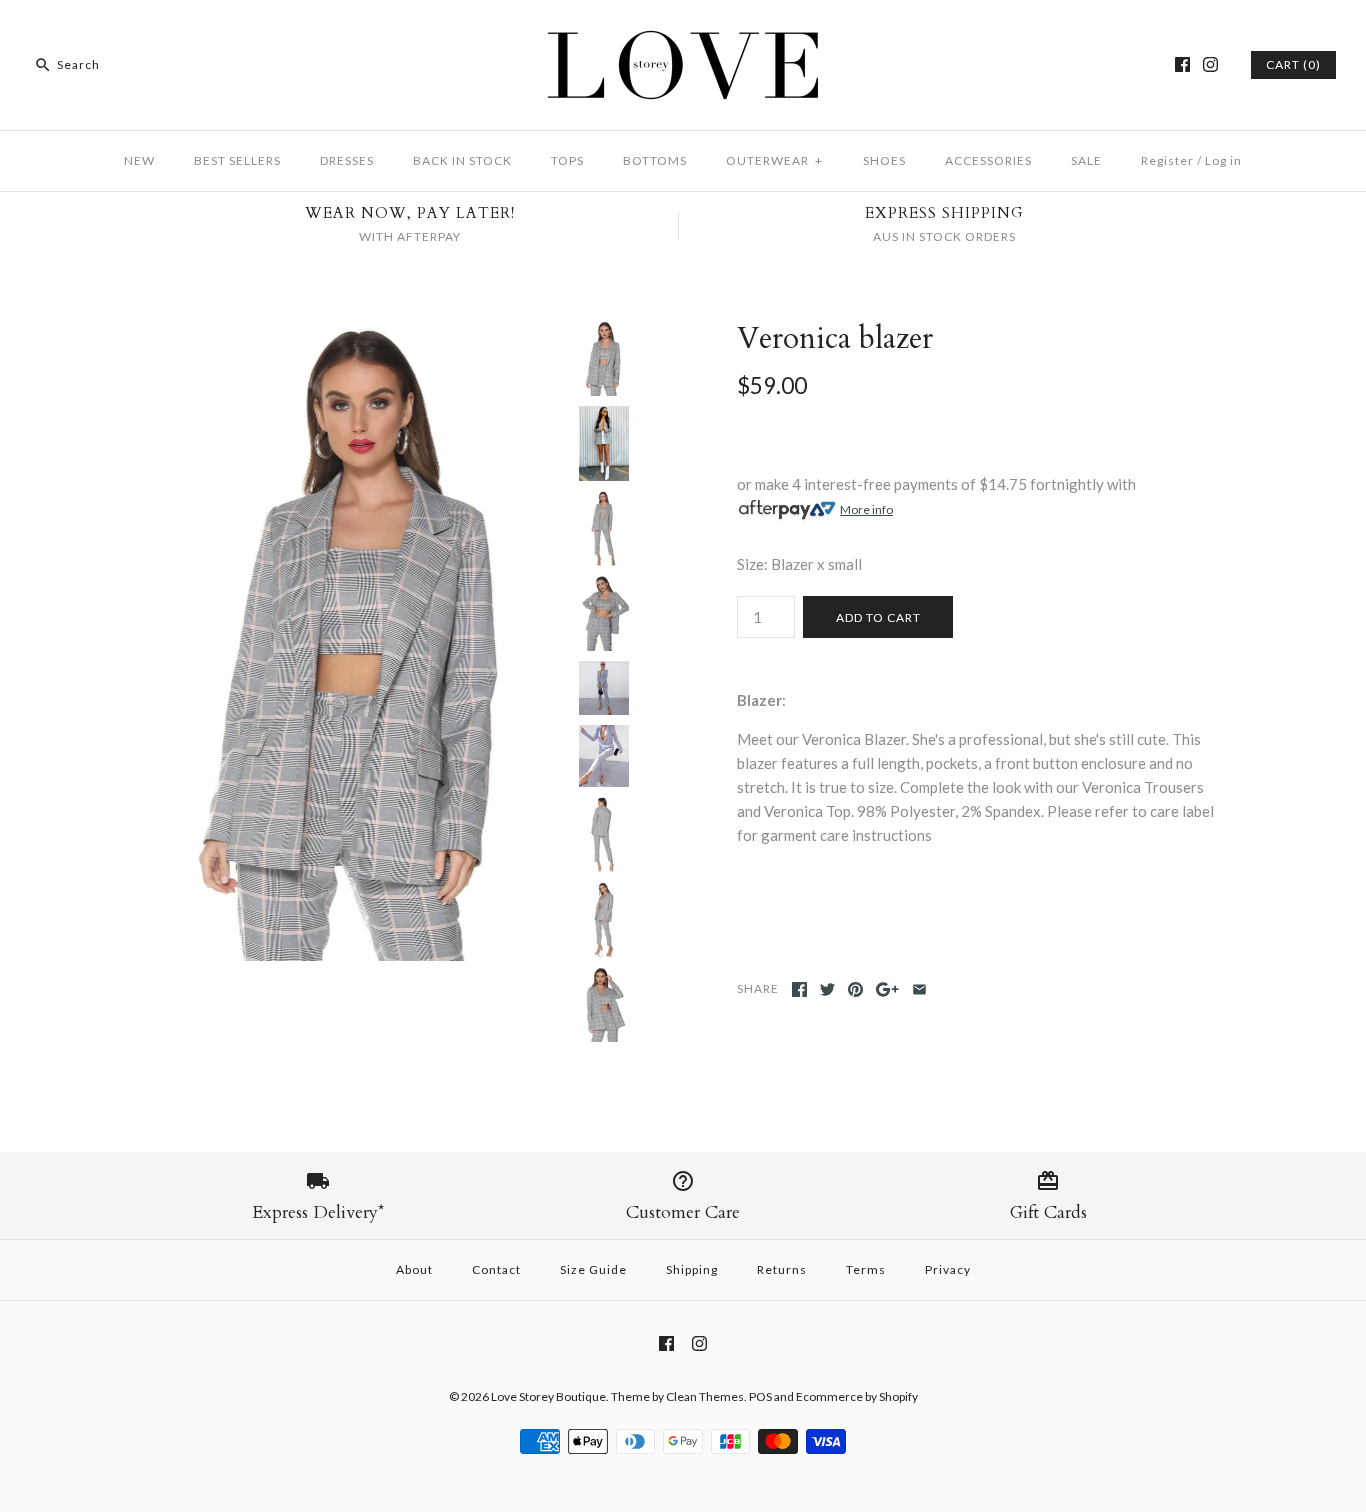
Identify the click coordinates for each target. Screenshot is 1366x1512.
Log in (1223, 160)
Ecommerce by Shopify (857, 1396)
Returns (782, 1269)
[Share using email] (919, 989)
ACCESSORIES (988, 160)
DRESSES (347, 160)
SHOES (884, 160)
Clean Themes (705, 1396)
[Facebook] (1182, 64)
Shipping (692, 1269)
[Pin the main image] (855, 989)
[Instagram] (1210, 64)
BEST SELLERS (237, 160)
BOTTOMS (655, 160)
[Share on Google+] (887, 989)
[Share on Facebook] (799, 989)
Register (1167, 160)
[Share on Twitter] (827, 989)
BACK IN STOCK (462, 160)
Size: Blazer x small (799, 564)
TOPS (567, 160)
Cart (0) (1293, 64)
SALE (1086, 160)
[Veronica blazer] (356, 333)
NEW (139, 160)
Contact (496, 1269)
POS (760, 1396)
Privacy (948, 1269)
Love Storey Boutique (548, 1396)
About (414, 1269)
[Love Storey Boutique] (683, 32)
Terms (866, 1269)
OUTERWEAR (774, 160)
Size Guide (593, 1269)
